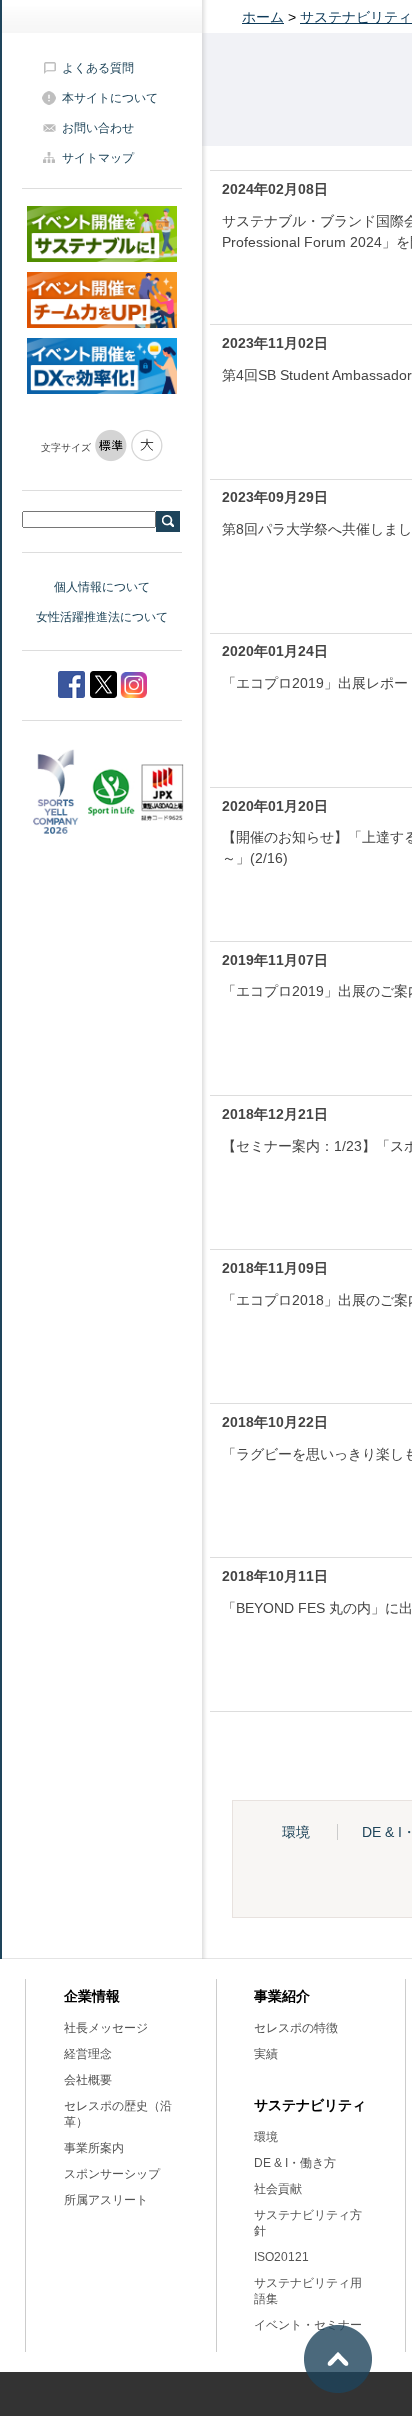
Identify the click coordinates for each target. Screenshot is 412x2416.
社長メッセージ (106, 2028)
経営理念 (88, 2054)
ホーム (263, 17)
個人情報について (102, 587)
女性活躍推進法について (102, 617)
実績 (266, 2054)
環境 (296, 1832)
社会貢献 (278, 2189)
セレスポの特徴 (296, 2028)
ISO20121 (281, 2257)
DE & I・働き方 (295, 2163)
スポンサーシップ (112, 2174)
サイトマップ (98, 158)
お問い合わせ (98, 128)
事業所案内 (94, 2148)
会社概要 (88, 2080)
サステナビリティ (356, 17)
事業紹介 (282, 1996)
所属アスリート (106, 2200)
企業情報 (92, 1996)
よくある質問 (98, 68)
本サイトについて (110, 98)
